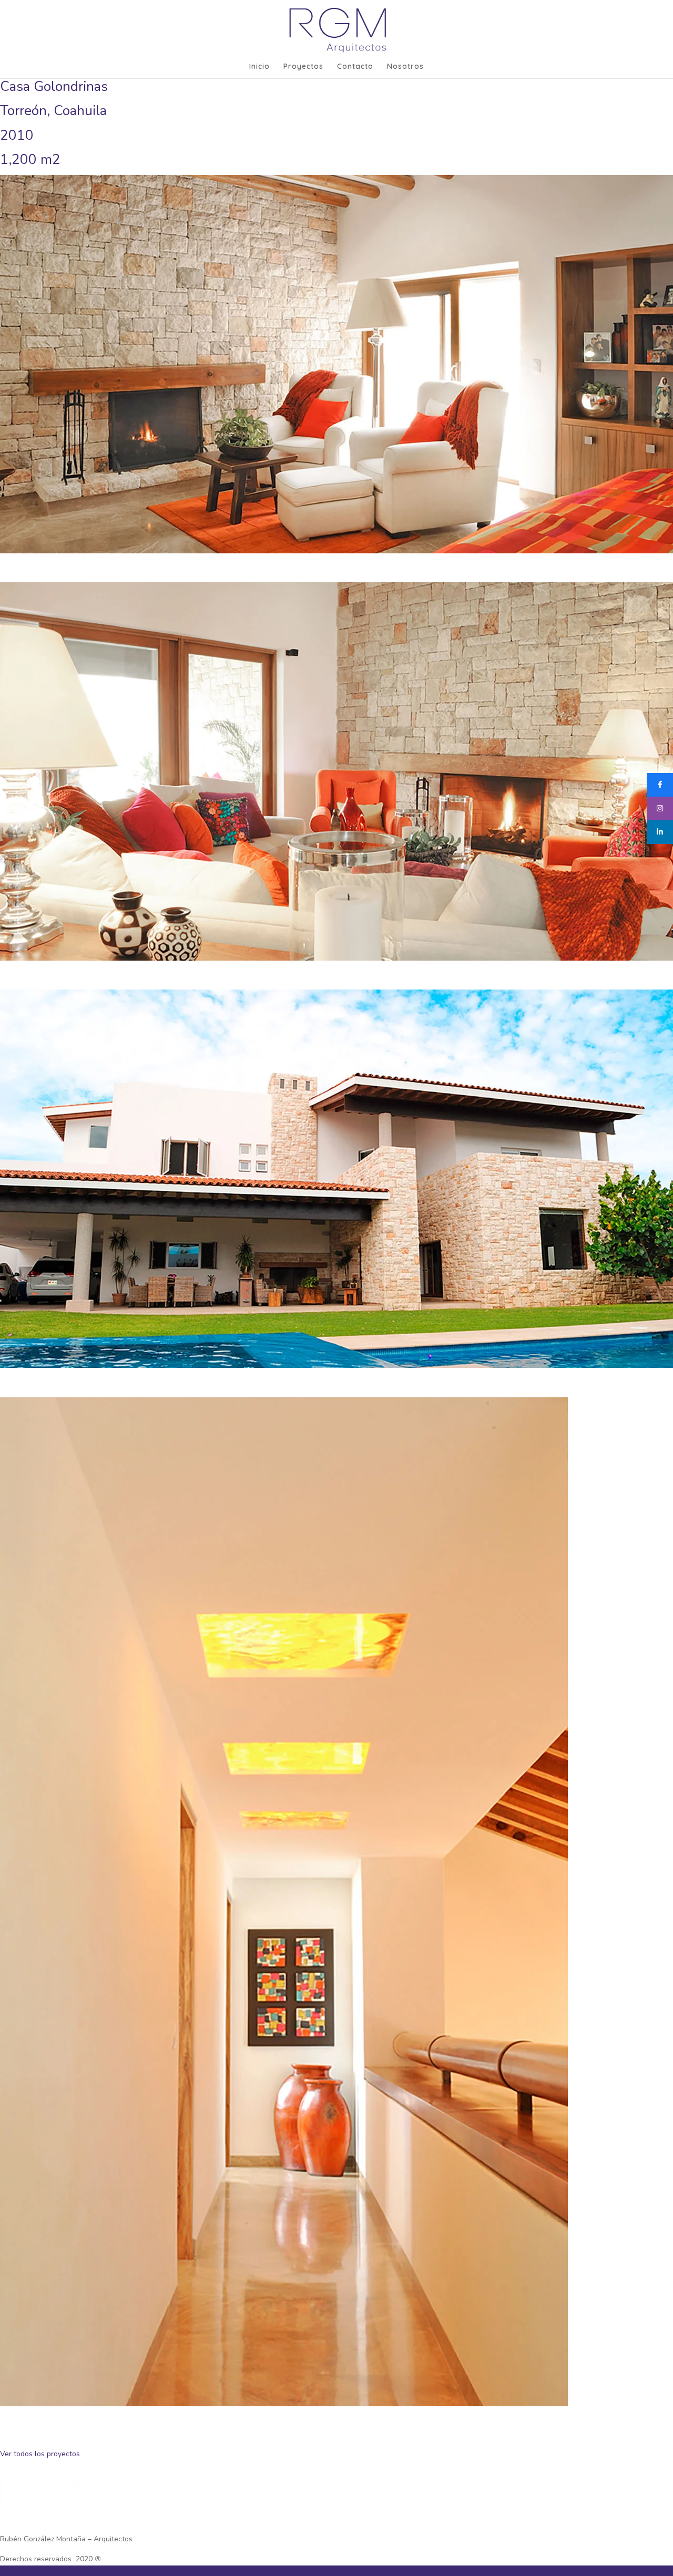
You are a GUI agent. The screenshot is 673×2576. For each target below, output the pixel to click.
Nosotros (405, 67)
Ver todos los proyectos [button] (40, 2454)
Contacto (355, 67)
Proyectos (303, 67)
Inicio (259, 67)
